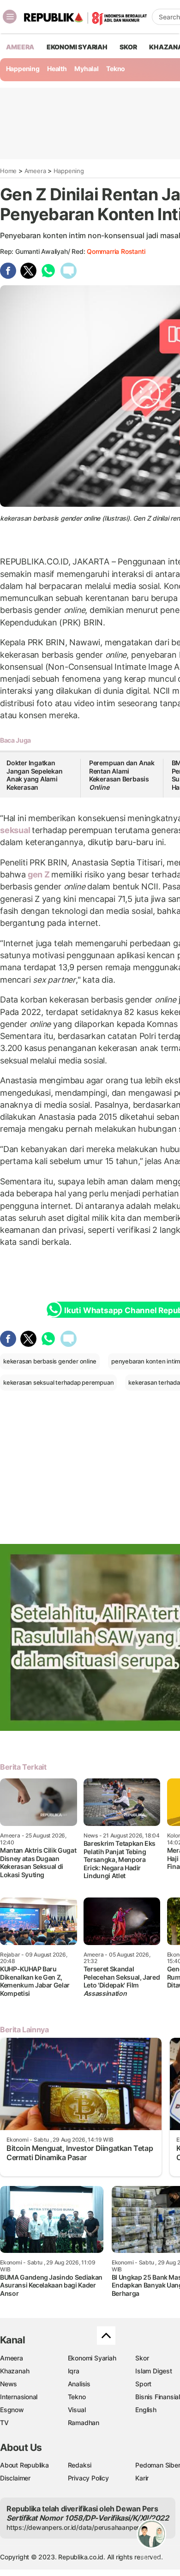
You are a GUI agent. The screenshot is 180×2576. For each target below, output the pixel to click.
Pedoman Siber (158, 2465)
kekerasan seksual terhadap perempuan (58, 1382)
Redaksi (80, 2465)
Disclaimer (15, 2478)
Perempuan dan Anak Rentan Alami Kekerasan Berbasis (122, 775)
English (146, 2410)
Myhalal (87, 69)
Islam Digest (153, 2371)
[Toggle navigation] (10, 17)
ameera (20, 47)
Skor (142, 2358)
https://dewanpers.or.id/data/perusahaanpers (75, 2527)
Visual (77, 2410)
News (9, 2384)
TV (4, 2423)
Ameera (35, 171)
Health (57, 69)
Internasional (19, 2397)
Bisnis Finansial (158, 2397)
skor (128, 47)
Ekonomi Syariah (77, 47)
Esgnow (12, 2410)
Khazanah (15, 2371)
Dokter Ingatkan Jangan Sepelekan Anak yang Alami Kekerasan (35, 775)
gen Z (39, 874)
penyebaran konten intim (146, 1361)
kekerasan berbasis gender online (50, 1361)
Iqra (74, 2371)
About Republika (24, 2465)
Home (8, 171)
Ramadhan (84, 2423)
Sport (143, 2384)
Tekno (116, 69)
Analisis (79, 2384)
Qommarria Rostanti (116, 251)
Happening (23, 69)
